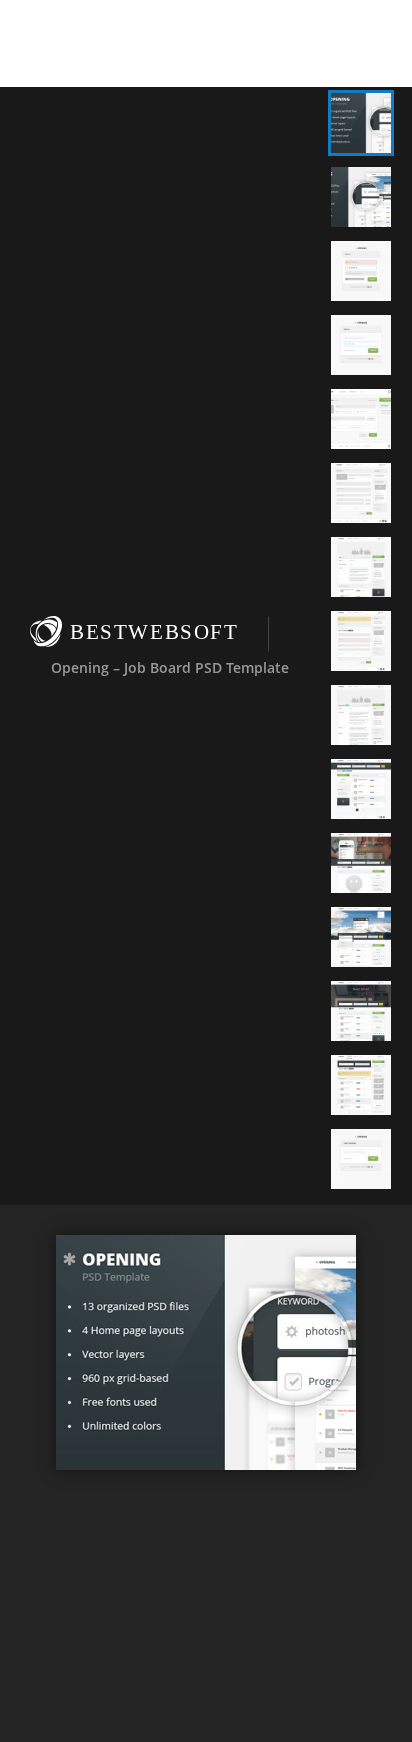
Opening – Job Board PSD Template (170, 666)
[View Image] (361, 123)
